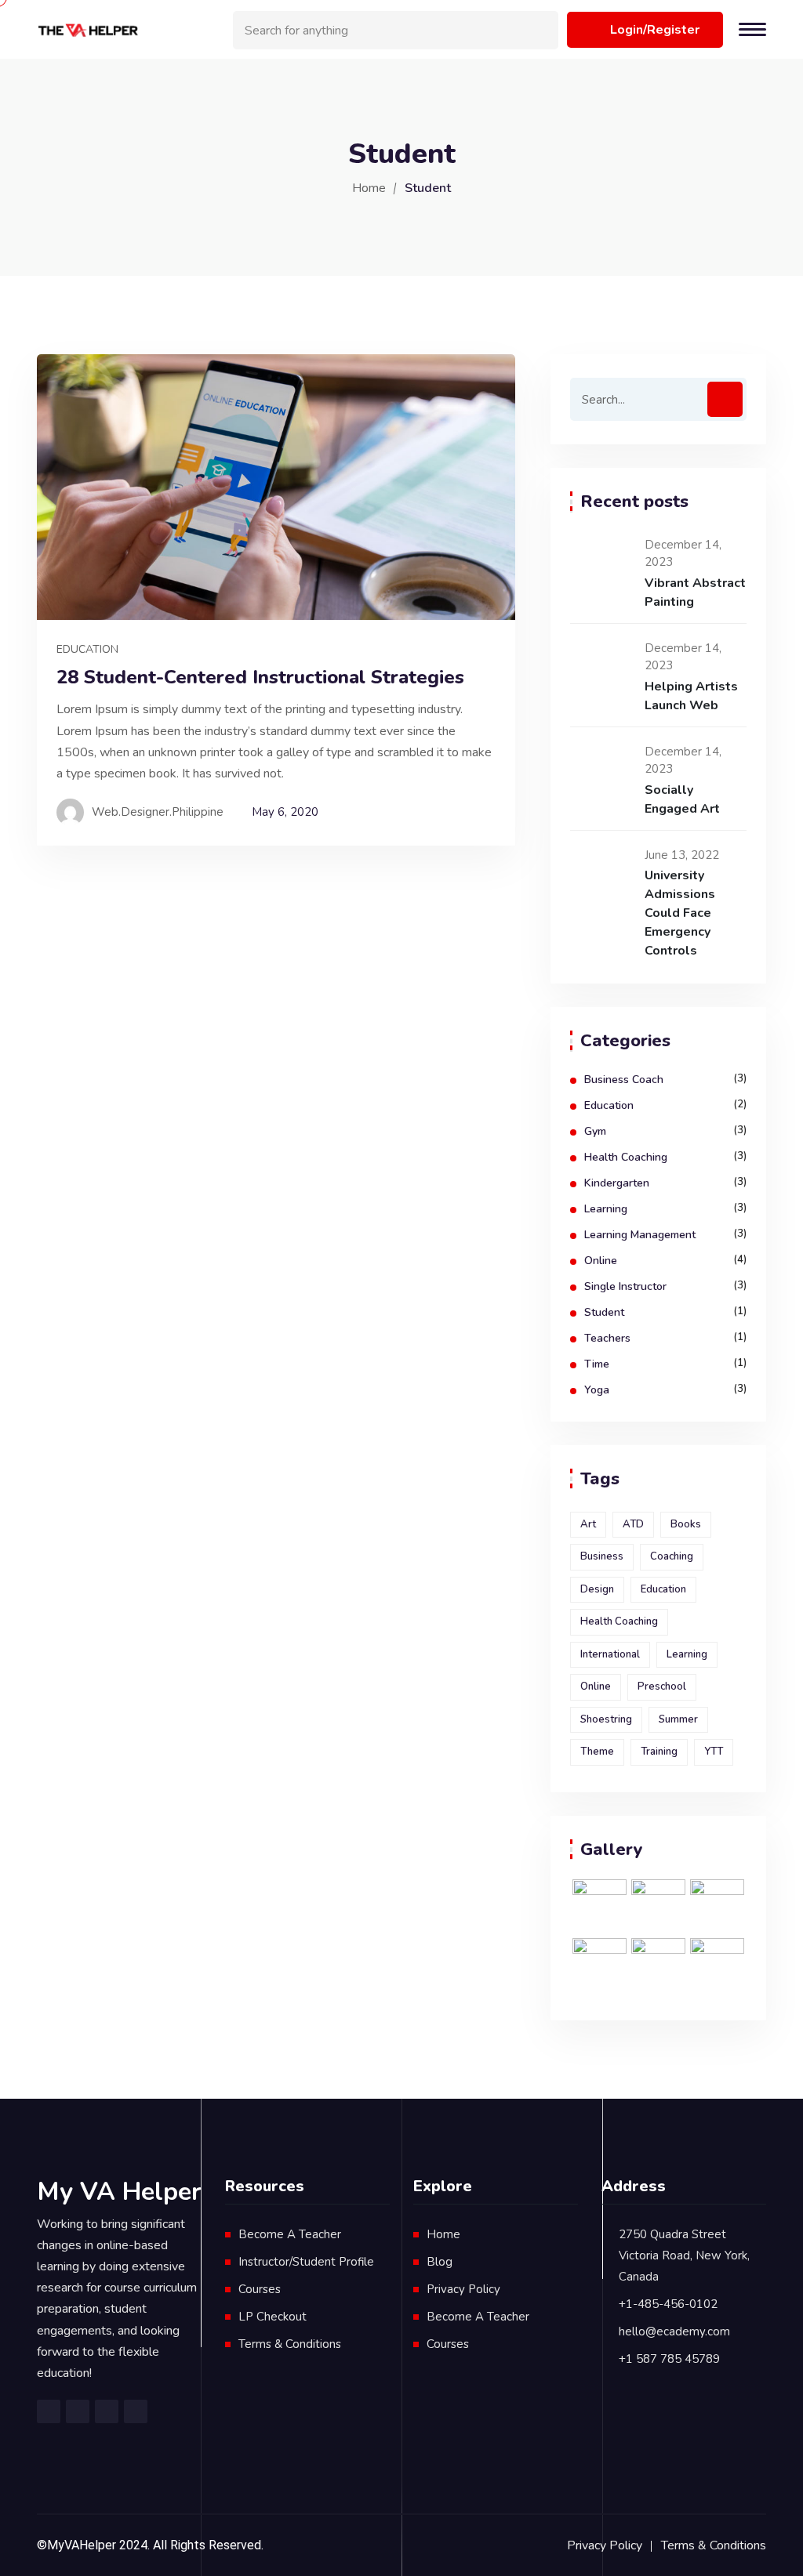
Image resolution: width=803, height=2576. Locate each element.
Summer (678, 1719)
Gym (595, 1131)
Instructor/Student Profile (306, 2262)
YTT (714, 1752)
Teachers (607, 1338)
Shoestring (606, 1719)
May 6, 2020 (285, 812)
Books (686, 1524)
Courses (260, 2289)
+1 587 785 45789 (669, 2359)
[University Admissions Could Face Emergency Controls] (601, 874)
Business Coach (624, 1080)
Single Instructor (625, 1286)
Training (659, 1752)
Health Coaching (626, 1157)
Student (604, 1312)
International (610, 1654)
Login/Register (655, 30)
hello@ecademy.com (674, 2331)
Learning (606, 1209)
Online (601, 1261)
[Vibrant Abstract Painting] (601, 563)
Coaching (672, 1556)
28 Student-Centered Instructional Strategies (260, 678)
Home (369, 188)
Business (602, 1556)
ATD (633, 1524)
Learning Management (640, 1235)
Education (87, 649)
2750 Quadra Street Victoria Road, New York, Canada (684, 2255)
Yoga (597, 1390)
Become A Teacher (290, 2234)
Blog (440, 2262)
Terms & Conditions (290, 2344)
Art (588, 1524)
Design (597, 1589)
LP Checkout (273, 2317)
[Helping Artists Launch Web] (601, 667)
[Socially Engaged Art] (601, 770)
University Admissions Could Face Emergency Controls (680, 913)
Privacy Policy (463, 2289)
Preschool (662, 1687)
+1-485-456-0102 (668, 2304)
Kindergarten (617, 1183)
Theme (597, 1752)
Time (597, 1364)
